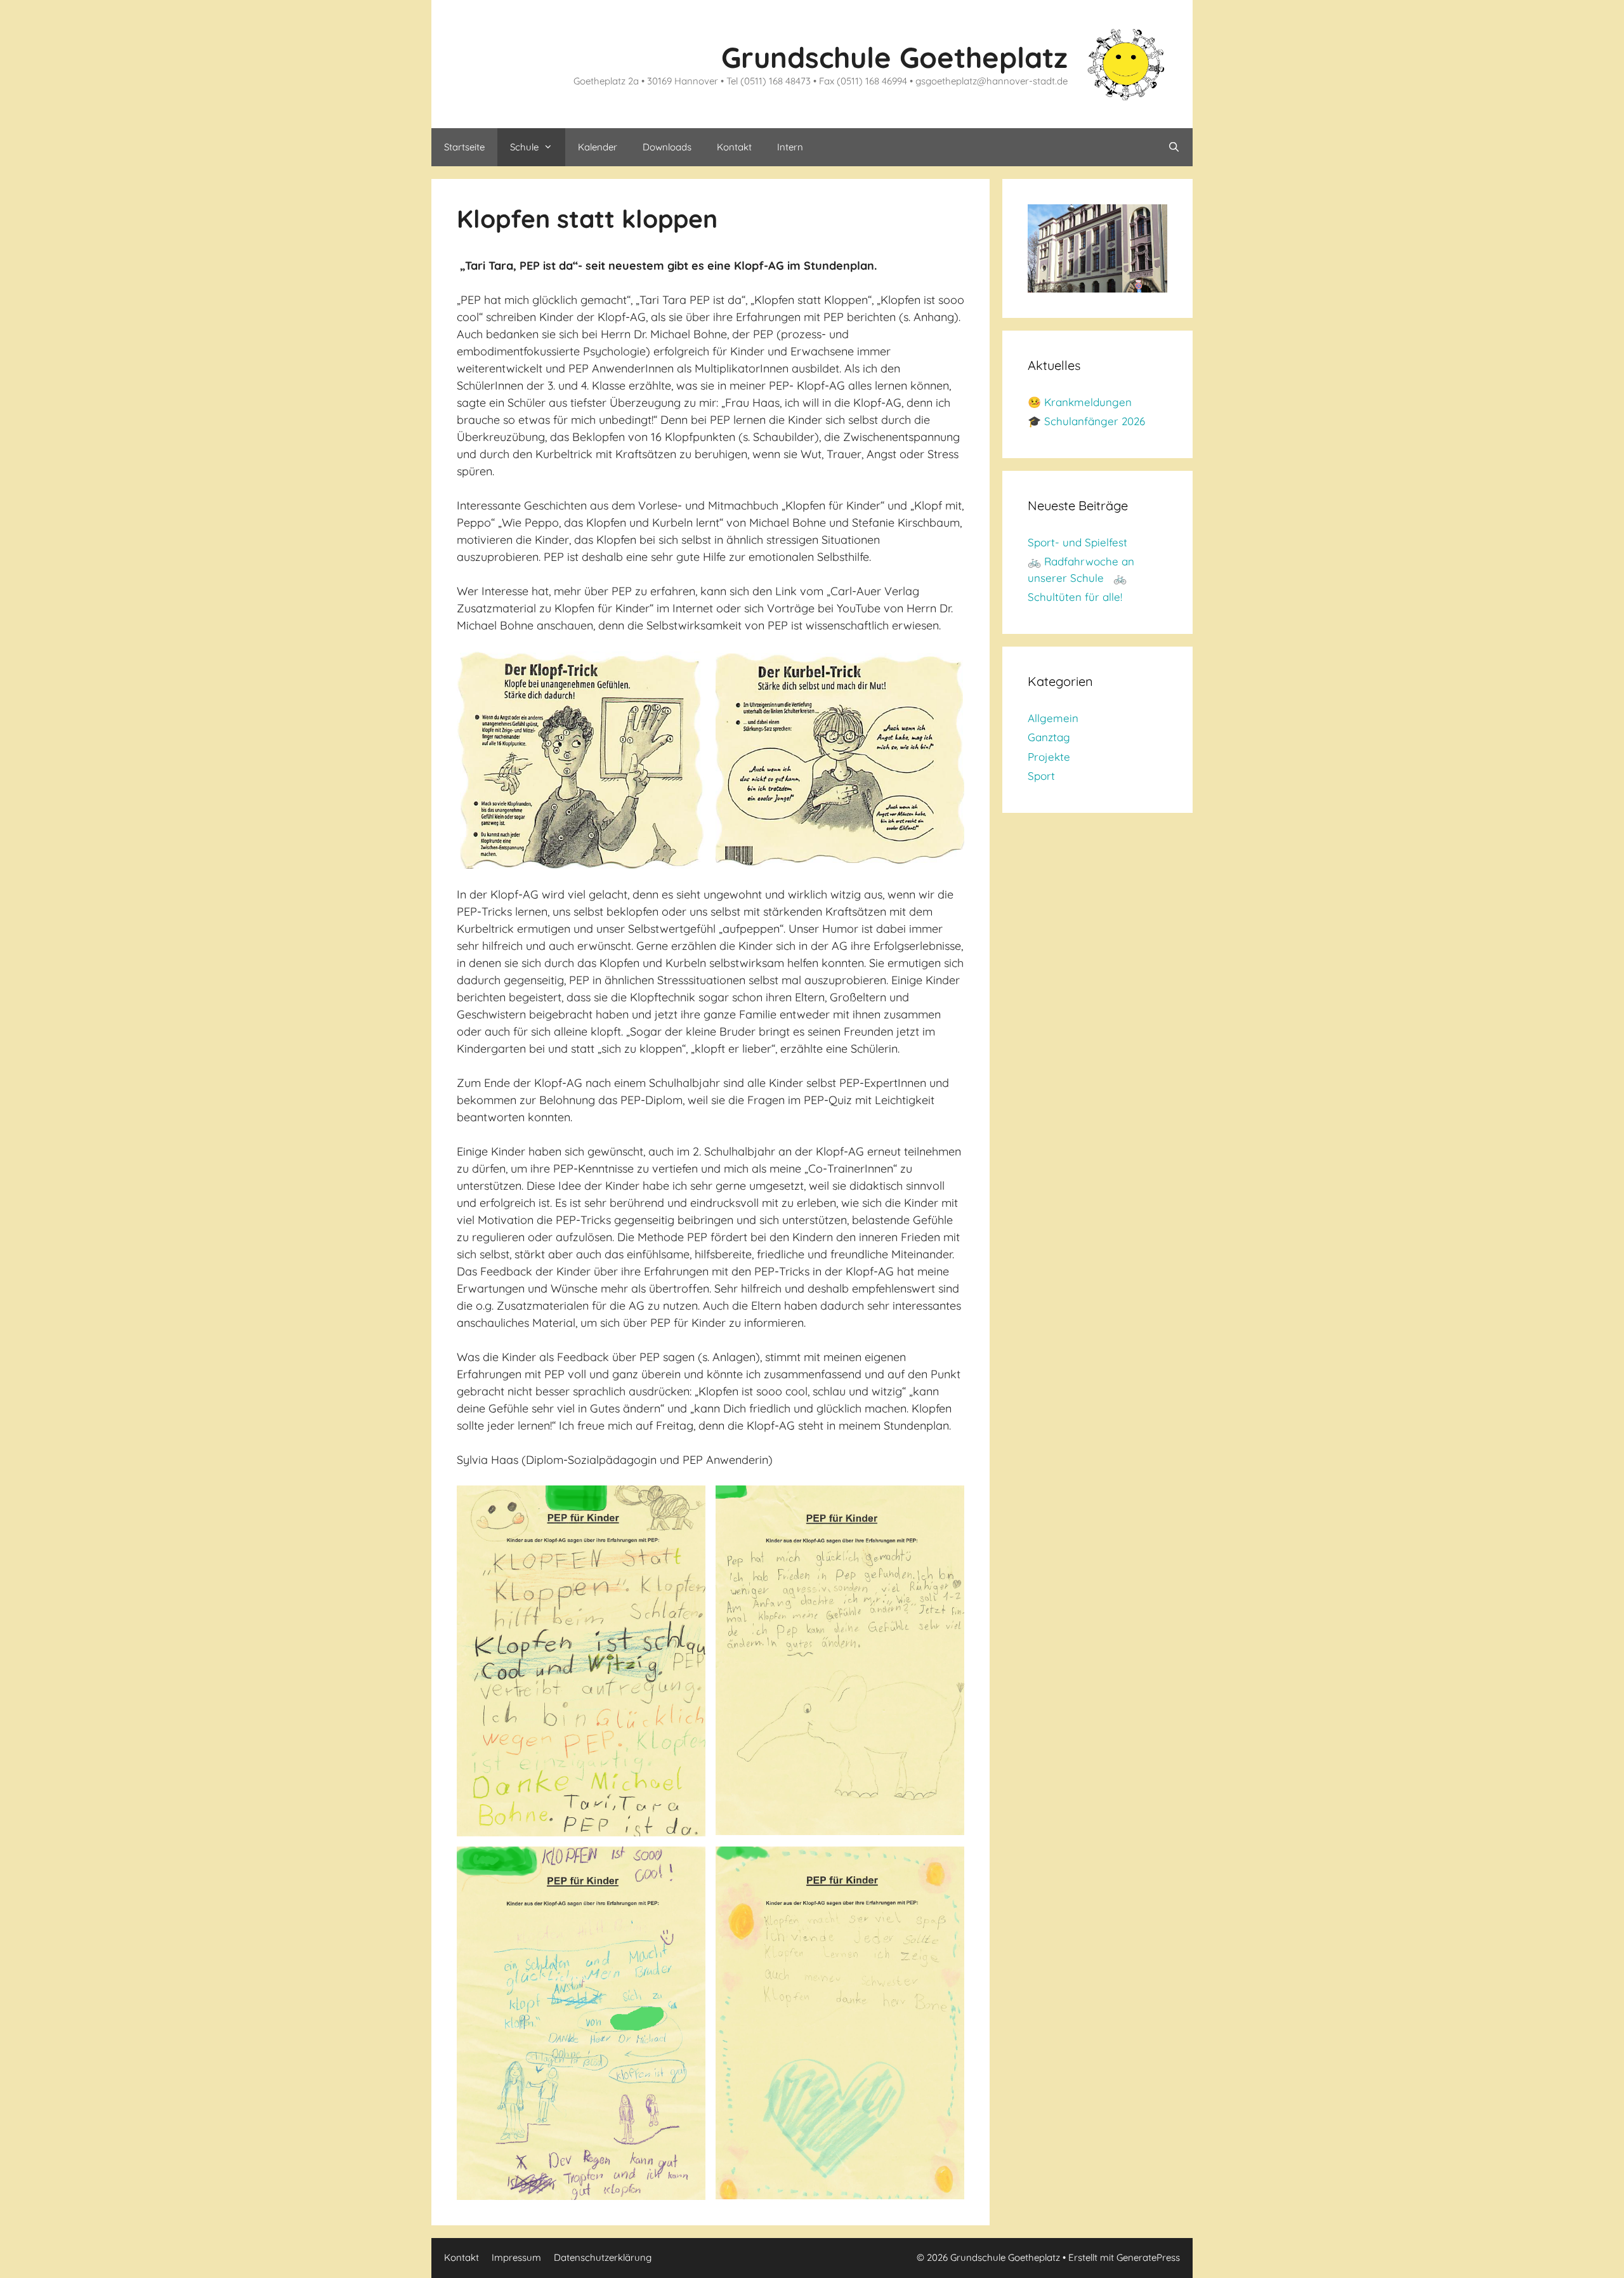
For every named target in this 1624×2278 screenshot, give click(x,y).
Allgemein (1053, 718)
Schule (524, 147)
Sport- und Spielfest (1077, 542)
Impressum (516, 2257)
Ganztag (1049, 737)
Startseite (464, 147)
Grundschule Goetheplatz (894, 57)
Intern (790, 147)
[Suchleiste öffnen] (1174, 147)
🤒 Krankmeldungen (1080, 402)
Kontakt (734, 147)
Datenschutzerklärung (603, 2257)
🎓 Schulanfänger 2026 (1086, 421)
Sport (1041, 776)
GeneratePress (1148, 2257)
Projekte (1049, 757)
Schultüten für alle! (1075, 597)
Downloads (667, 147)
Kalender (598, 147)
